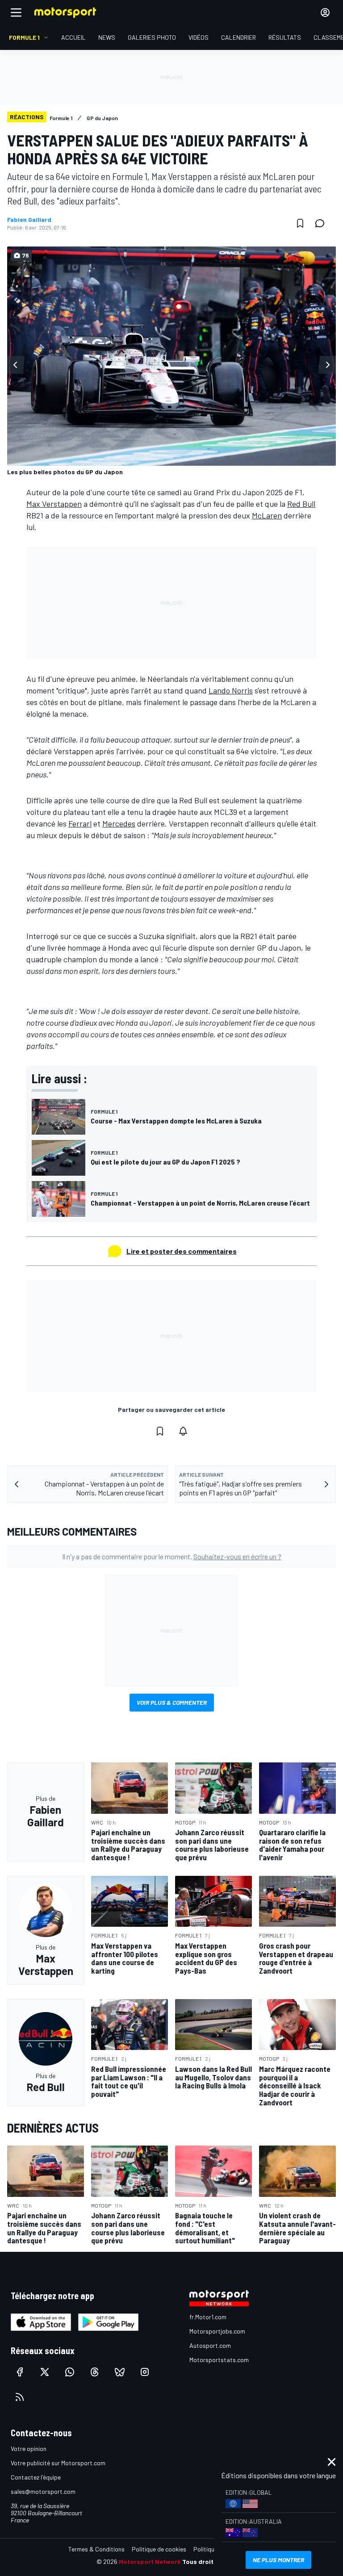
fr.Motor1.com (208, 2317)
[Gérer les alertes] (183, 1431)
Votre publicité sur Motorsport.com (58, 2463)
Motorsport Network (150, 2561)
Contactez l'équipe (36, 2477)
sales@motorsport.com (43, 2491)
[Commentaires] (322, 223)
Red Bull (301, 504)
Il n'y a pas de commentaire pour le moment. (172, 1556)
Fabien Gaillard (29, 220)
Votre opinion (29, 2449)
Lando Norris (231, 690)
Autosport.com (210, 2345)
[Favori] (300, 223)
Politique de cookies (159, 2549)
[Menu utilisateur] (325, 13)
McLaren (267, 515)
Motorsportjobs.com (217, 2331)
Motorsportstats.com (219, 2360)
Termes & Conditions (96, 2549)
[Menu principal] (16, 13)
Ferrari (80, 823)
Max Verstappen (54, 504)
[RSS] (20, 2397)
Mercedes (119, 823)
